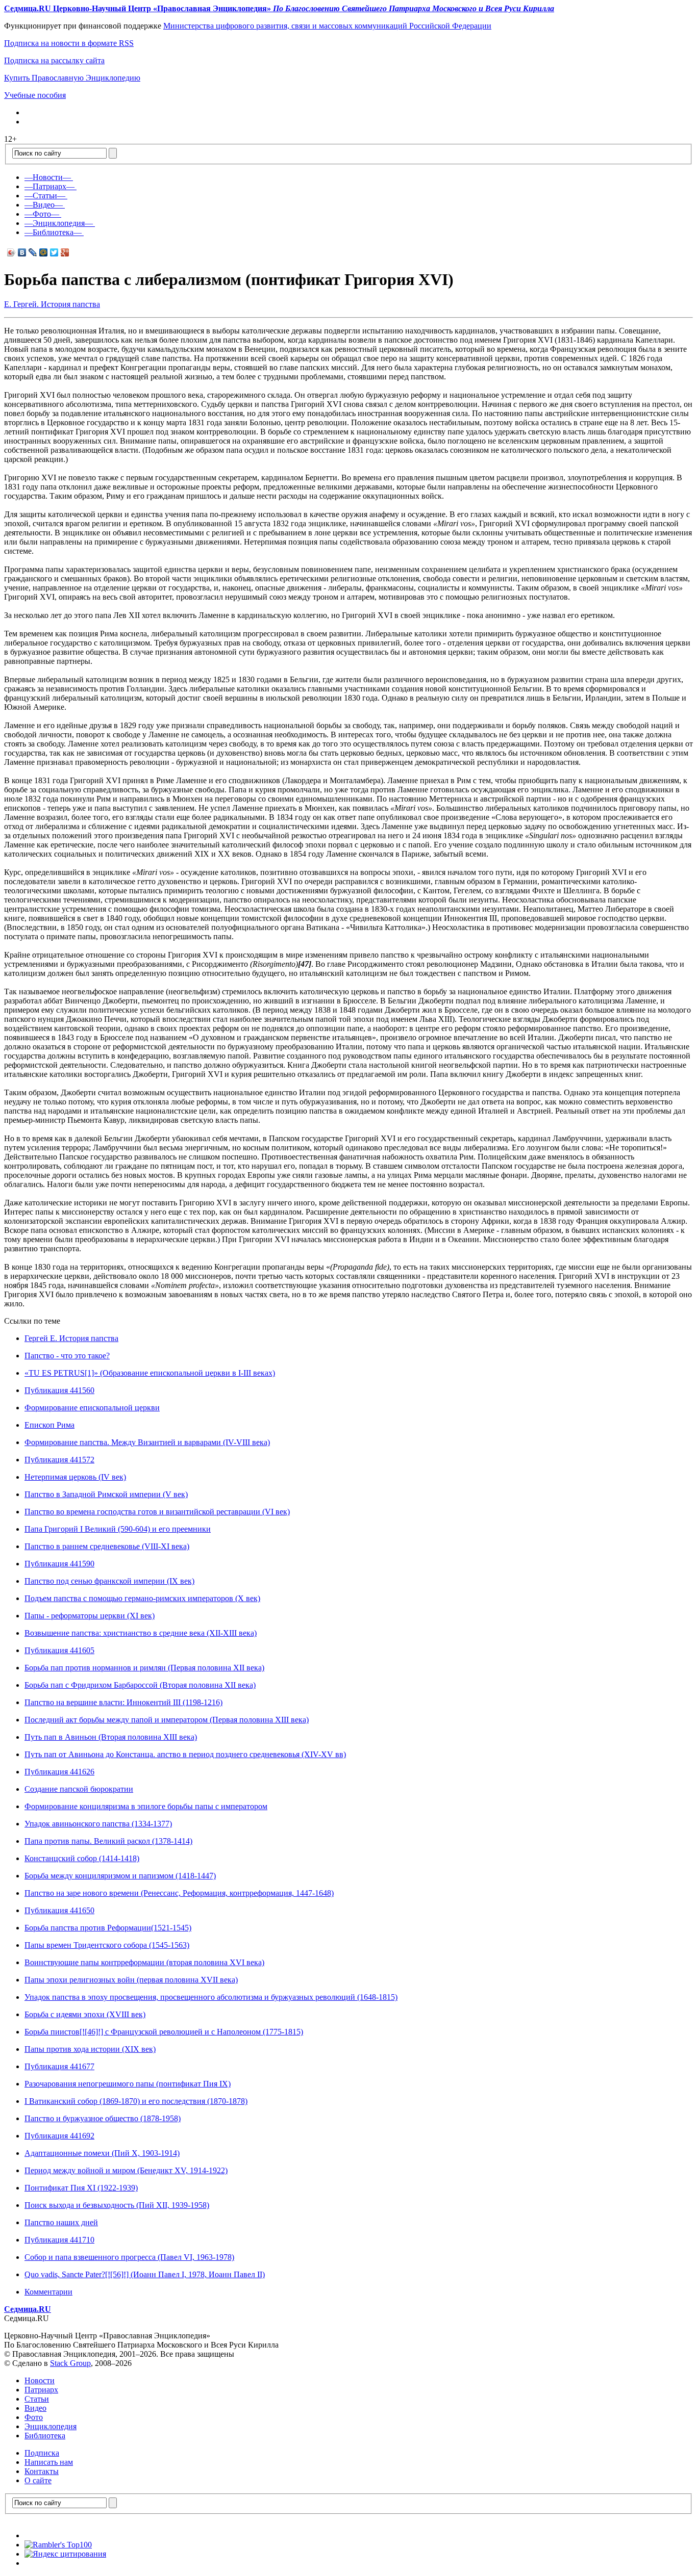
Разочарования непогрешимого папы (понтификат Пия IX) (128, 2084)
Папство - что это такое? (67, 1356)
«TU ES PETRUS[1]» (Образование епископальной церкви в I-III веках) (150, 1373)
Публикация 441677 (59, 2066)
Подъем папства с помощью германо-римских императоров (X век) (142, 1598)
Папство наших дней (61, 2222)
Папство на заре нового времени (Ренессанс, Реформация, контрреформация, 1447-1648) (179, 1893)
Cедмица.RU (28, 2309)
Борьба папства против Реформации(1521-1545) (108, 1928)
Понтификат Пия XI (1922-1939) (81, 2188)
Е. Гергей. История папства (52, 304)
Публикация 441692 (59, 2136)
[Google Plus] (65, 252)
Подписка (42, 2453)
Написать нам (49, 2462)
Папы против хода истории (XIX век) (90, 2049)
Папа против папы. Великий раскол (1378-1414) (108, 1841)
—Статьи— (45, 196)
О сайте (38, 2480)
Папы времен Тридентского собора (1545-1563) (107, 1945)
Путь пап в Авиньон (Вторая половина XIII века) (111, 1737)
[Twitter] (54, 252)
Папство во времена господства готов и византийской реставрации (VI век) (157, 1512)
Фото (34, 2417)
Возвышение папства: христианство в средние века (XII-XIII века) (141, 1633)
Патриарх (41, 2390)
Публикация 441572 (59, 1460)
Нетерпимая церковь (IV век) (75, 1477)
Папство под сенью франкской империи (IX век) (109, 1581)
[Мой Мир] (44, 252)
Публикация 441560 (59, 1390)
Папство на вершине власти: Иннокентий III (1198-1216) (123, 1702)
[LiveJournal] (33, 252)
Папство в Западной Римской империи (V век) (106, 1494)
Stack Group (70, 2363)
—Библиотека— (53, 232)
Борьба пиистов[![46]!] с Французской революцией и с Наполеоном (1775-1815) (164, 2032)
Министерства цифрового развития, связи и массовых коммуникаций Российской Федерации (327, 26)
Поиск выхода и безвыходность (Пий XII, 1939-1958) (117, 2205)
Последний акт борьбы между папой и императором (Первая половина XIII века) (167, 1720)
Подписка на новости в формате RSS (69, 43)
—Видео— (44, 205)
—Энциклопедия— (59, 223)
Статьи (37, 2399)
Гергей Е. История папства (71, 1338)
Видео (35, 2408)
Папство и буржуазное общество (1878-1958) (103, 2118)
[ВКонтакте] (22, 252)
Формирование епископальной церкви (92, 1408)
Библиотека (45, 2436)
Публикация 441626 (59, 1772)
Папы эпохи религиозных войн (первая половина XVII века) (131, 1980)
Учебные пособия (35, 95)
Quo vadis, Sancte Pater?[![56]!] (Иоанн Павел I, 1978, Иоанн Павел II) (145, 2274)
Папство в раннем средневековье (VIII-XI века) (107, 1546)
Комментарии (48, 2292)
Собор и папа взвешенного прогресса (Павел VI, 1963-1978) (129, 2257)
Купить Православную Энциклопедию (72, 78)
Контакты (42, 2471)
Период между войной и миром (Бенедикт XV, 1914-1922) (126, 2170)
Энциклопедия (51, 2426)
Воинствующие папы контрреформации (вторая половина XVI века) (144, 1962)
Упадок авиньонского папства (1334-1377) (98, 1824)
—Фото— (42, 214)
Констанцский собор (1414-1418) (82, 1858)
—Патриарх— (49, 186)
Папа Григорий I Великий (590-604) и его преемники (118, 1529)
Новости (40, 2380)
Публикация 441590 (59, 1564)
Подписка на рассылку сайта (54, 60)
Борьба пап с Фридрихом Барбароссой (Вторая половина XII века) (140, 1685)
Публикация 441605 (59, 1650)
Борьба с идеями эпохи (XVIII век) (85, 2014)
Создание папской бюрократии (79, 1789)
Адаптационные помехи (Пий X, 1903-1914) (102, 2153)
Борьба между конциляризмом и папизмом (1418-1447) (120, 1876)
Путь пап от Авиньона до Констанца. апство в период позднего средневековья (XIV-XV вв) (185, 1754)
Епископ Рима (49, 1425)
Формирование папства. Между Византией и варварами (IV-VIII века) (147, 1442)
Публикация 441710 (59, 2240)
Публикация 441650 (59, 1910)
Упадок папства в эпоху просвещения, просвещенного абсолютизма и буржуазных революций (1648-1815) (211, 1997)
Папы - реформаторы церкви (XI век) (90, 1616)
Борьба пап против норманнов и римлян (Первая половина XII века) (144, 1668)
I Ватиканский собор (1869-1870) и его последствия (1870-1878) (136, 2101)
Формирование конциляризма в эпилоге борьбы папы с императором (146, 1806)
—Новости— (48, 177)
